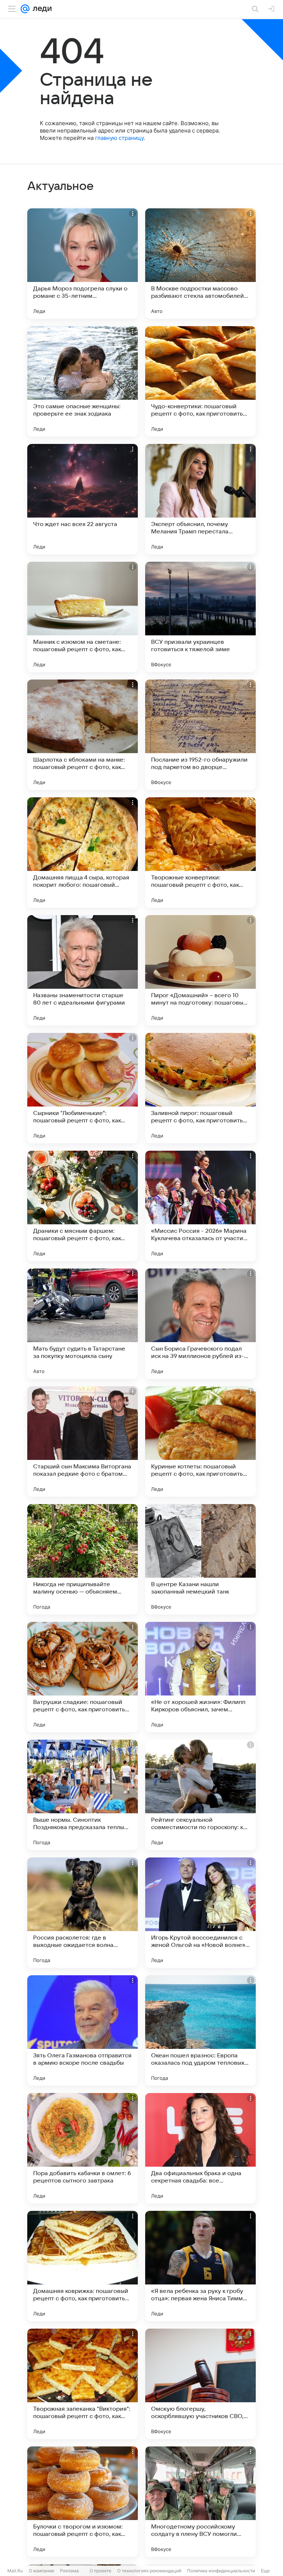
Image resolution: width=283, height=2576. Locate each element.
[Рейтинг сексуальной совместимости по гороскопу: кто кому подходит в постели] (200, 1795)
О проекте (100, 2571)
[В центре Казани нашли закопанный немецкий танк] (200, 1559)
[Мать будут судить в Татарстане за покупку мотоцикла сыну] (83, 1324)
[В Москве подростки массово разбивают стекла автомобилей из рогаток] (200, 264)
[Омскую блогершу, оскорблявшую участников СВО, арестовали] (200, 2384)
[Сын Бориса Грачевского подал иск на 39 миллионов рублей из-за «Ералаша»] (200, 1324)
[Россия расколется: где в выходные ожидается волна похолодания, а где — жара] (83, 1913)
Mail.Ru (15, 2571)
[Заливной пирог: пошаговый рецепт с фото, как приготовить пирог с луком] (200, 1088)
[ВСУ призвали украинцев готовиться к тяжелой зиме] (200, 617)
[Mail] (25, 9)
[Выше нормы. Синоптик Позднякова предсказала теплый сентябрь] (83, 1795)
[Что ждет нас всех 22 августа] (83, 499)
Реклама (69, 2571)
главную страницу (119, 138)
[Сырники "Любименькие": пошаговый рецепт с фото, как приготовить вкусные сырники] (83, 1088)
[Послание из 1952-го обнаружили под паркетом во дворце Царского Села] (200, 735)
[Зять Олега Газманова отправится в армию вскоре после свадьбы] (83, 2030)
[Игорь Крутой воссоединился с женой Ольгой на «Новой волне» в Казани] (200, 1913)
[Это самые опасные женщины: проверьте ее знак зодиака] (83, 381)
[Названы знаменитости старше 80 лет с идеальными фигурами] (83, 970)
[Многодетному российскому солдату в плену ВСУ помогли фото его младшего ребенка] (200, 2502)
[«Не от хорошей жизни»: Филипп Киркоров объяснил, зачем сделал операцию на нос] (200, 1677)
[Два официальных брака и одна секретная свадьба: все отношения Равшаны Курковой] (200, 2148)
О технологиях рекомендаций (149, 2571)
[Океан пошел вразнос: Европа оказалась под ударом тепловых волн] (200, 2030)
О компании (41, 2571)
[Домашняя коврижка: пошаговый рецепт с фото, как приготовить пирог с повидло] (83, 2266)
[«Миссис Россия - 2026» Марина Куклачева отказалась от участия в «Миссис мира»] (200, 1206)
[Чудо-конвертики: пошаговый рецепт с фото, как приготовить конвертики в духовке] (200, 381)
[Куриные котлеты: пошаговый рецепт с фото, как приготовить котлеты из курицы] (200, 1441)
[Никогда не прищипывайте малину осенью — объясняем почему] (83, 1559)
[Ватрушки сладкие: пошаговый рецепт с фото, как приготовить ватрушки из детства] (83, 1677)
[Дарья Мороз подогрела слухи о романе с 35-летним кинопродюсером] (83, 264)
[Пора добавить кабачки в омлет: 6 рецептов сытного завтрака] (83, 2148)
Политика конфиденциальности (221, 2571)
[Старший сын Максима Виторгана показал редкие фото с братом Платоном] (83, 1441)
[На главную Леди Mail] (41, 9)
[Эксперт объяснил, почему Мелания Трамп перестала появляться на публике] (200, 499)
